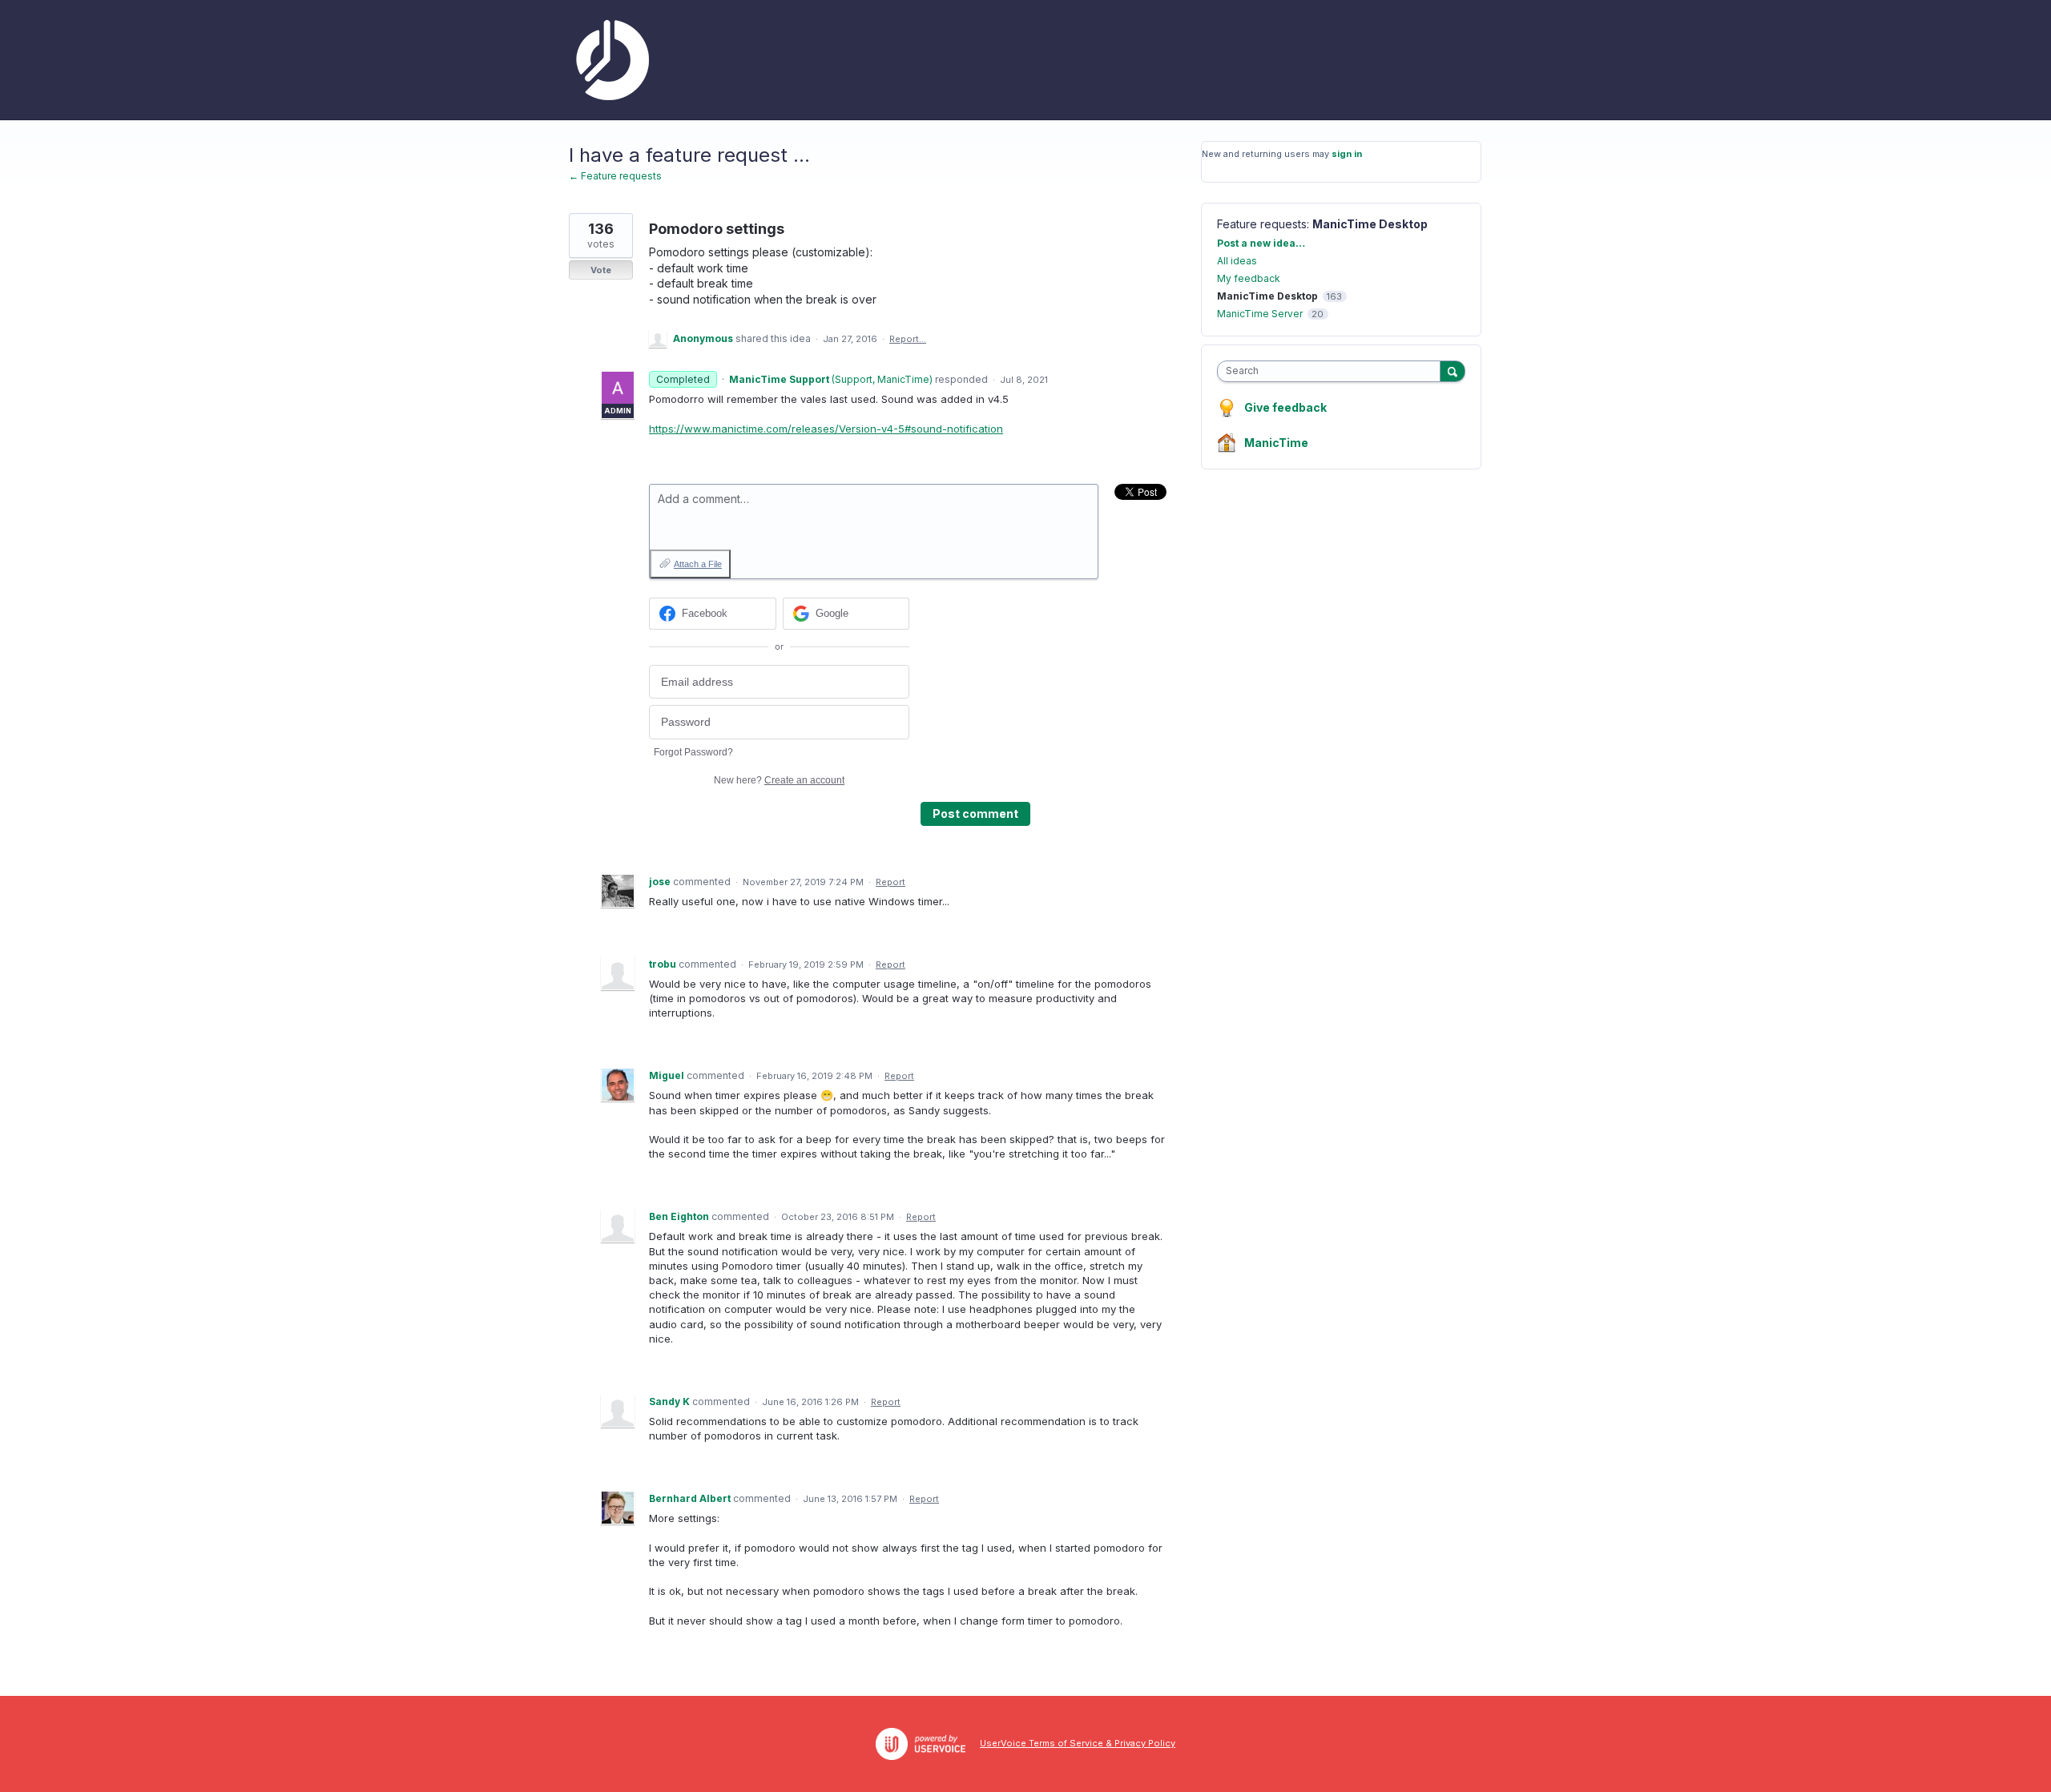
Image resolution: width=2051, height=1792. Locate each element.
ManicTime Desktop (1370, 224)
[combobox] (1333, 371)
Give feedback (1285, 407)
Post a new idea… (1261, 243)
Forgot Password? (693, 752)
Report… (908, 339)
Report (891, 882)
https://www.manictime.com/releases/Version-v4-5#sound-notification (826, 429)
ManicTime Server (1260, 314)
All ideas (1237, 261)
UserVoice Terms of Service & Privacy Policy (1078, 1743)
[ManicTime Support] (609, 60)
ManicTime (1276, 443)
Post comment (975, 813)
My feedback (1249, 278)
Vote (601, 270)
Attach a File (698, 564)
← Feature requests (615, 176)
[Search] (1453, 371)
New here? (779, 780)
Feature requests (1262, 224)
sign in (1347, 154)
